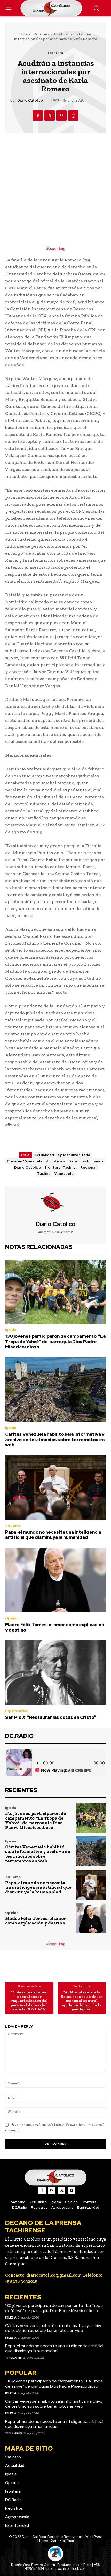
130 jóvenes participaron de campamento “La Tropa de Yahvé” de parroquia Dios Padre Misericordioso (55, 1341)
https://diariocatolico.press (55, 1232)
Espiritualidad (17, 1711)
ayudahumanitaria (74, 1155)
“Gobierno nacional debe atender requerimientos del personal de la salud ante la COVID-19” (29, 2001)
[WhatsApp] (73, 116)
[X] (50, 116)
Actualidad (44, 1155)
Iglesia (11, 1330)
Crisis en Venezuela (25, 1161)
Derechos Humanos (86, 1161)
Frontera (42, 34)
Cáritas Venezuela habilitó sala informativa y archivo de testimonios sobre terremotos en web (55, 1439)
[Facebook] (38, 116)
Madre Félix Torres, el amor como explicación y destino (55, 1627)
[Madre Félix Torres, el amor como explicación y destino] (55, 1580)
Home (25, 34)
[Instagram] (52, 2191)
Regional (88, 1167)
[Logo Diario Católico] (56, 8)
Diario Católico (30, 100)
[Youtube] (72, 2191)
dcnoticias (55, 1161)
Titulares (13, 1526)
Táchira (44, 1174)
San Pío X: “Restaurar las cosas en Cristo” (51, 1717)
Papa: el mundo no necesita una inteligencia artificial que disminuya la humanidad (53, 1535)
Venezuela (64, 1174)
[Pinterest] (61, 116)
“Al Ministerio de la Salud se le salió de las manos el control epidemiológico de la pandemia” (82, 2001)
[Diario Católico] (55, 1203)
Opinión (12, 1618)
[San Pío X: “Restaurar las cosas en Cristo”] (55, 1673)
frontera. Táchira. (61, 1167)
